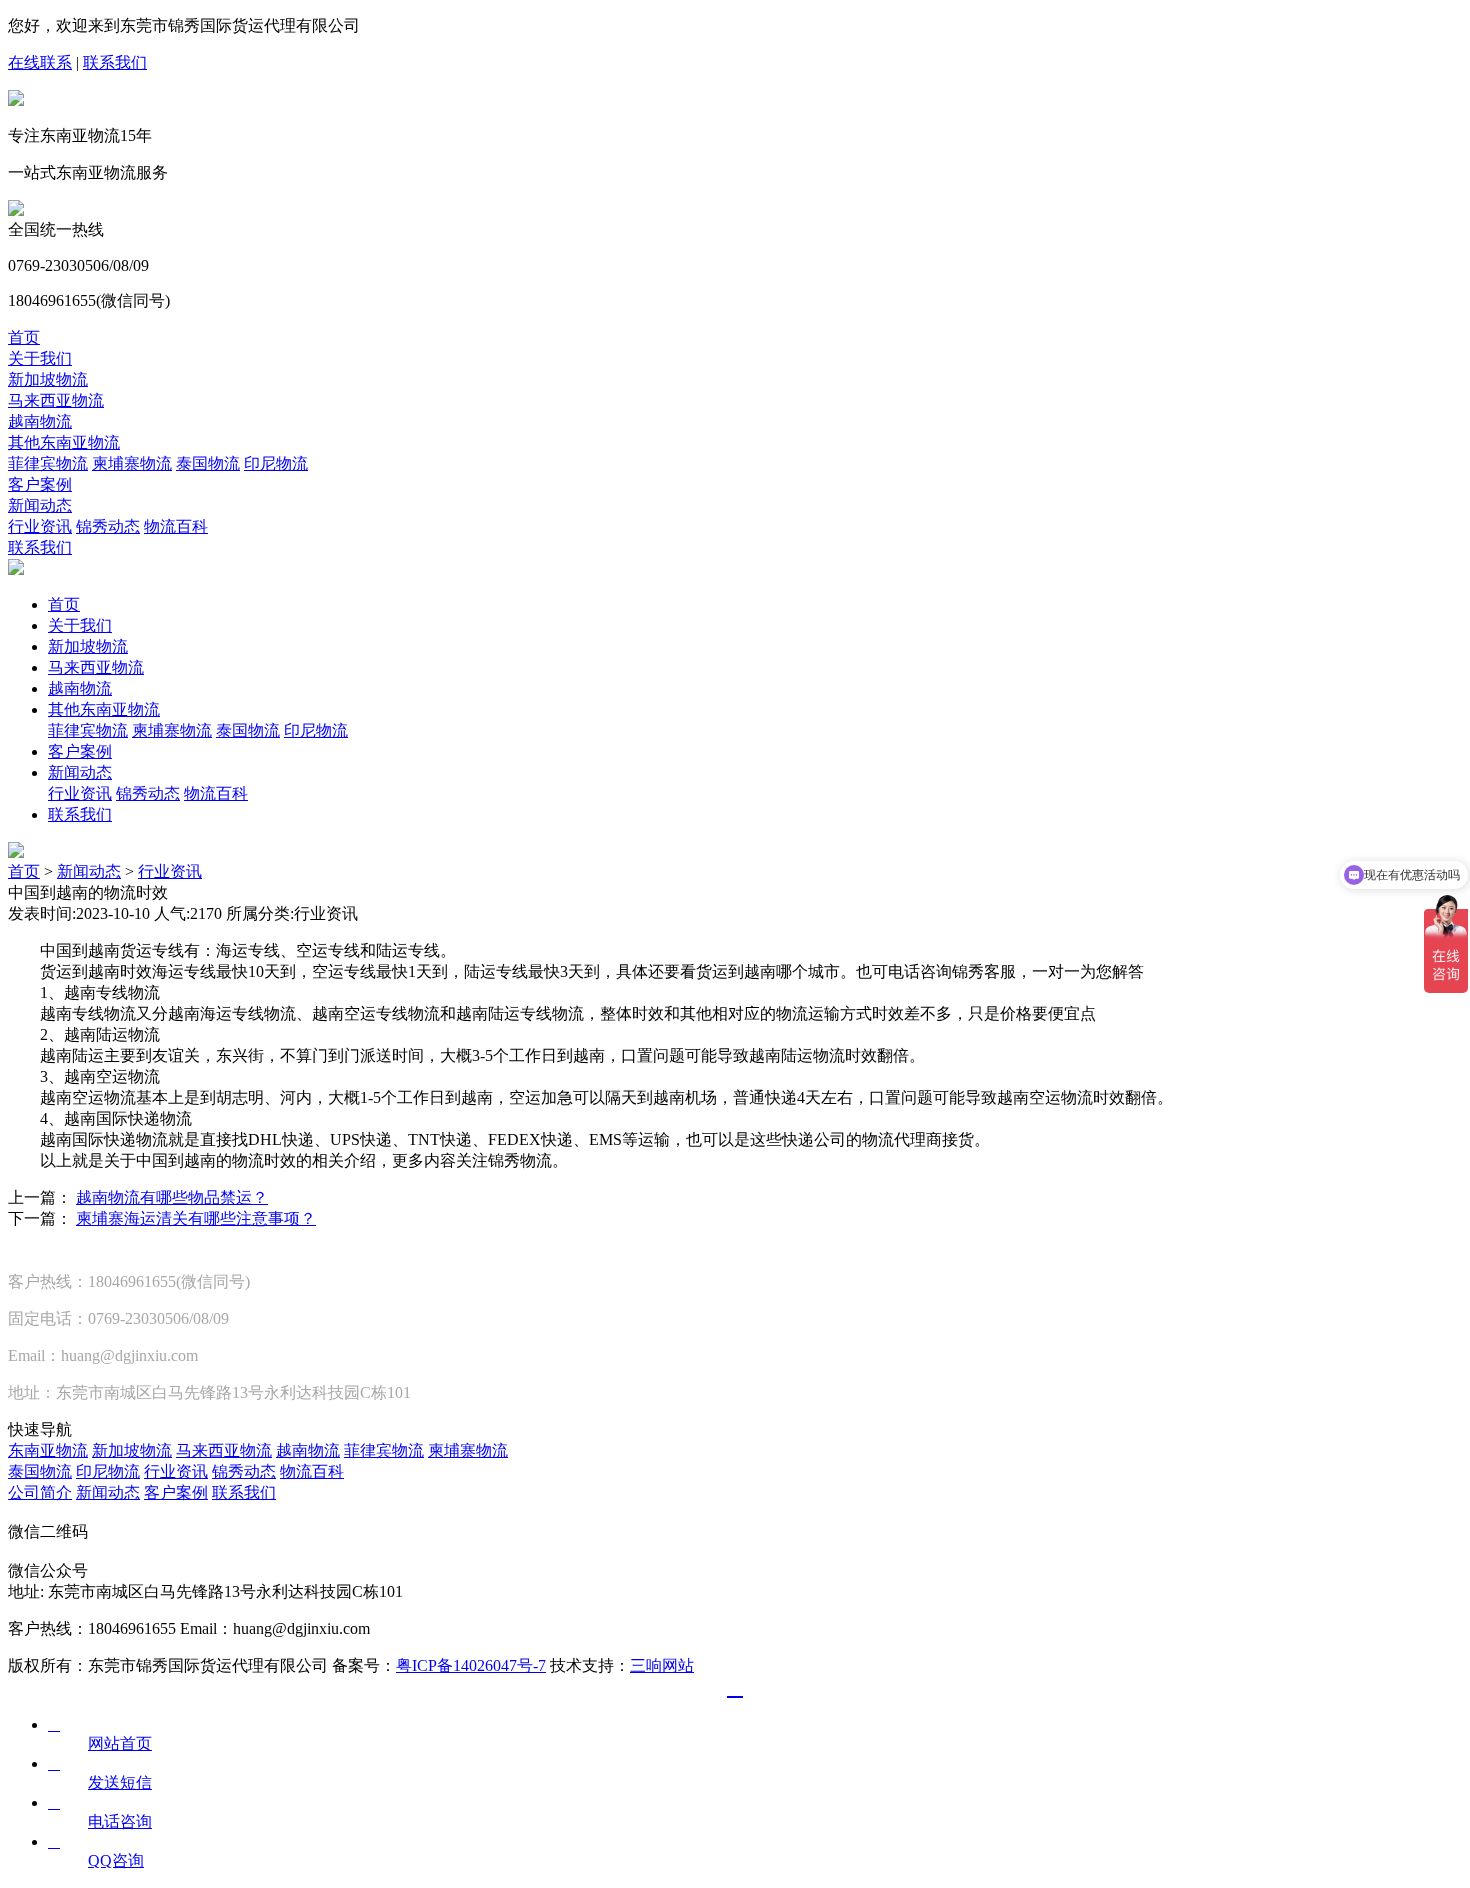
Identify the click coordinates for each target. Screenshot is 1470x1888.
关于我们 (40, 358)
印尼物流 (276, 463)
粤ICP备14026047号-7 (471, 1665)
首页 (24, 337)
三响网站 (662, 1665)
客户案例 (40, 484)
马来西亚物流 (56, 400)
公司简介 (40, 1492)
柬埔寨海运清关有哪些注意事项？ (196, 1218)
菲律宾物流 (48, 463)
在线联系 (40, 62)
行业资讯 (40, 526)
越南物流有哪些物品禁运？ (172, 1197)
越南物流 (40, 421)
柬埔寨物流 (132, 463)
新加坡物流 (48, 379)
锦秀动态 (108, 526)
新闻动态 (40, 505)
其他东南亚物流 (64, 442)
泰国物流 (208, 463)
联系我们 (115, 62)
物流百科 (176, 526)
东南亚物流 (48, 1450)
